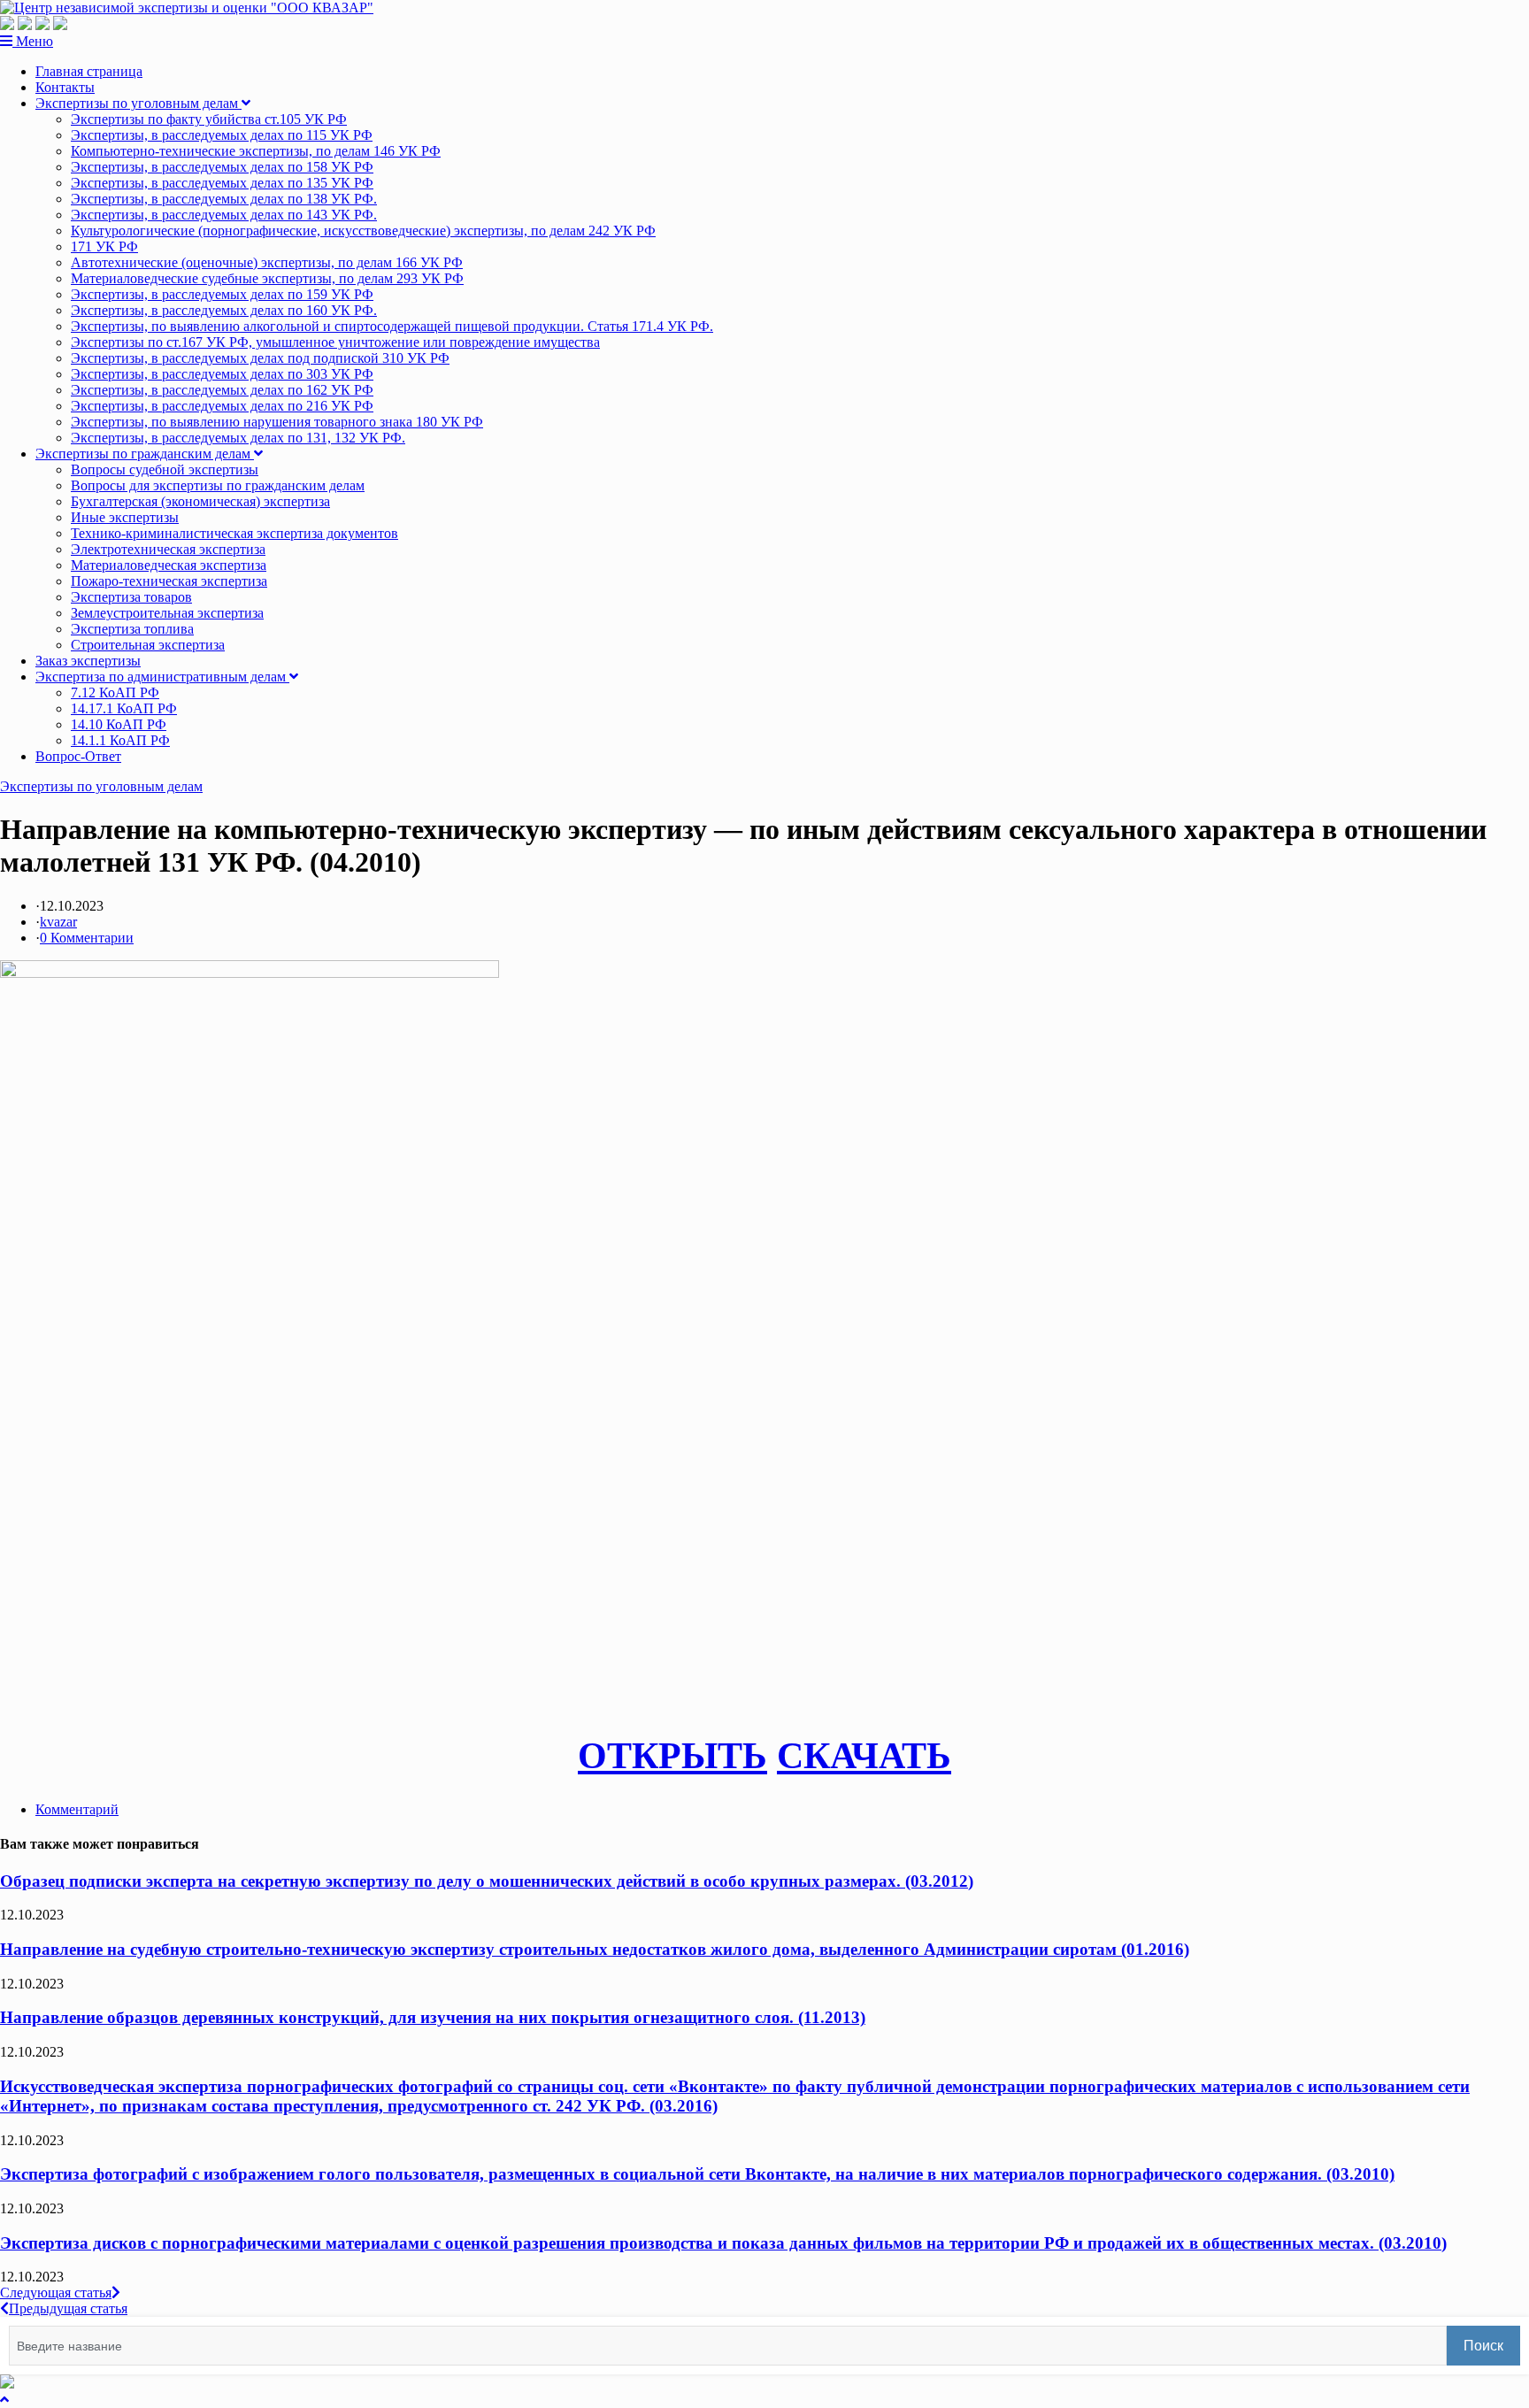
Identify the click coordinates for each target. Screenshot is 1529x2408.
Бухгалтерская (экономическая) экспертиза (200, 501)
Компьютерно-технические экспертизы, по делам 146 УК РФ (256, 151)
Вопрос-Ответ (78, 756)
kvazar (58, 922)
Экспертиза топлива (132, 629)
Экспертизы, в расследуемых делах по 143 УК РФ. (224, 215)
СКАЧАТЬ (864, 1756)
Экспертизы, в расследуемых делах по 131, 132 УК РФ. (238, 438)
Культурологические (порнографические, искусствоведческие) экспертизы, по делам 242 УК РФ (363, 231)
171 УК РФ (104, 246)
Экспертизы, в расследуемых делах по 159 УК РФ (222, 294)
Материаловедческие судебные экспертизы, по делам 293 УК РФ (267, 278)
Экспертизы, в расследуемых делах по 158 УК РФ (222, 167)
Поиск (1483, 2346)
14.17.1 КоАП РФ (124, 708)
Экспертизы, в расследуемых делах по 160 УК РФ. (224, 310)
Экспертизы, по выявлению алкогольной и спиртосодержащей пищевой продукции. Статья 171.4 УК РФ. (392, 326)
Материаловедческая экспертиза (169, 565)
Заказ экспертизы (88, 661)
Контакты (65, 87)
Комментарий (77, 1809)
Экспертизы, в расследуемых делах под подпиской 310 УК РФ (260, 358)
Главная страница (89, 71)
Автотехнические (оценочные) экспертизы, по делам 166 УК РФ (267, 262)
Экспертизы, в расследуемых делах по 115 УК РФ (222, 135)
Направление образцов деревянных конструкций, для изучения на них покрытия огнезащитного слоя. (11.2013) (433, 2017)
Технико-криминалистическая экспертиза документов (234, 533)
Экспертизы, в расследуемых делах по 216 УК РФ (222, 406)
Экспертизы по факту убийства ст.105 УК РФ (209, 119)
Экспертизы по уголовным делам (138, 103)
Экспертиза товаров (131, 597)
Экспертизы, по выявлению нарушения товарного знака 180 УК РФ (277, 422)
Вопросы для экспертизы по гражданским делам (218, 485)
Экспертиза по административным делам (162, 677)
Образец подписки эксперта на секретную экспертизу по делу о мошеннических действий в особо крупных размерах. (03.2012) (487, 1881)
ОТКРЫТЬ (672, 1756)
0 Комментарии (87, 938)
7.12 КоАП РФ (115, 692)
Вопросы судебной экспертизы (165, 469)
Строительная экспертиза (148, 645)
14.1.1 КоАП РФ (120, 740)
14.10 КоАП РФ (119, 724)
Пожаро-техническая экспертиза (169, 581)
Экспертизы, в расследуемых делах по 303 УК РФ (222, 374)
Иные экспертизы (125, 517)
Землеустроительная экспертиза (167, 613)
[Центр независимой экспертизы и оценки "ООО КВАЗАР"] (187, 8)
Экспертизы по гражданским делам (145, 454)
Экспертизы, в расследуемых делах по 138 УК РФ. (224, 199)
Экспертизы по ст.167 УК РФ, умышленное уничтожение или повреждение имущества (335, 342)
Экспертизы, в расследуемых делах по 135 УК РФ (222, 183)
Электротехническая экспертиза (168, 549)
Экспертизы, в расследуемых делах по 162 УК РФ (222, 390)
